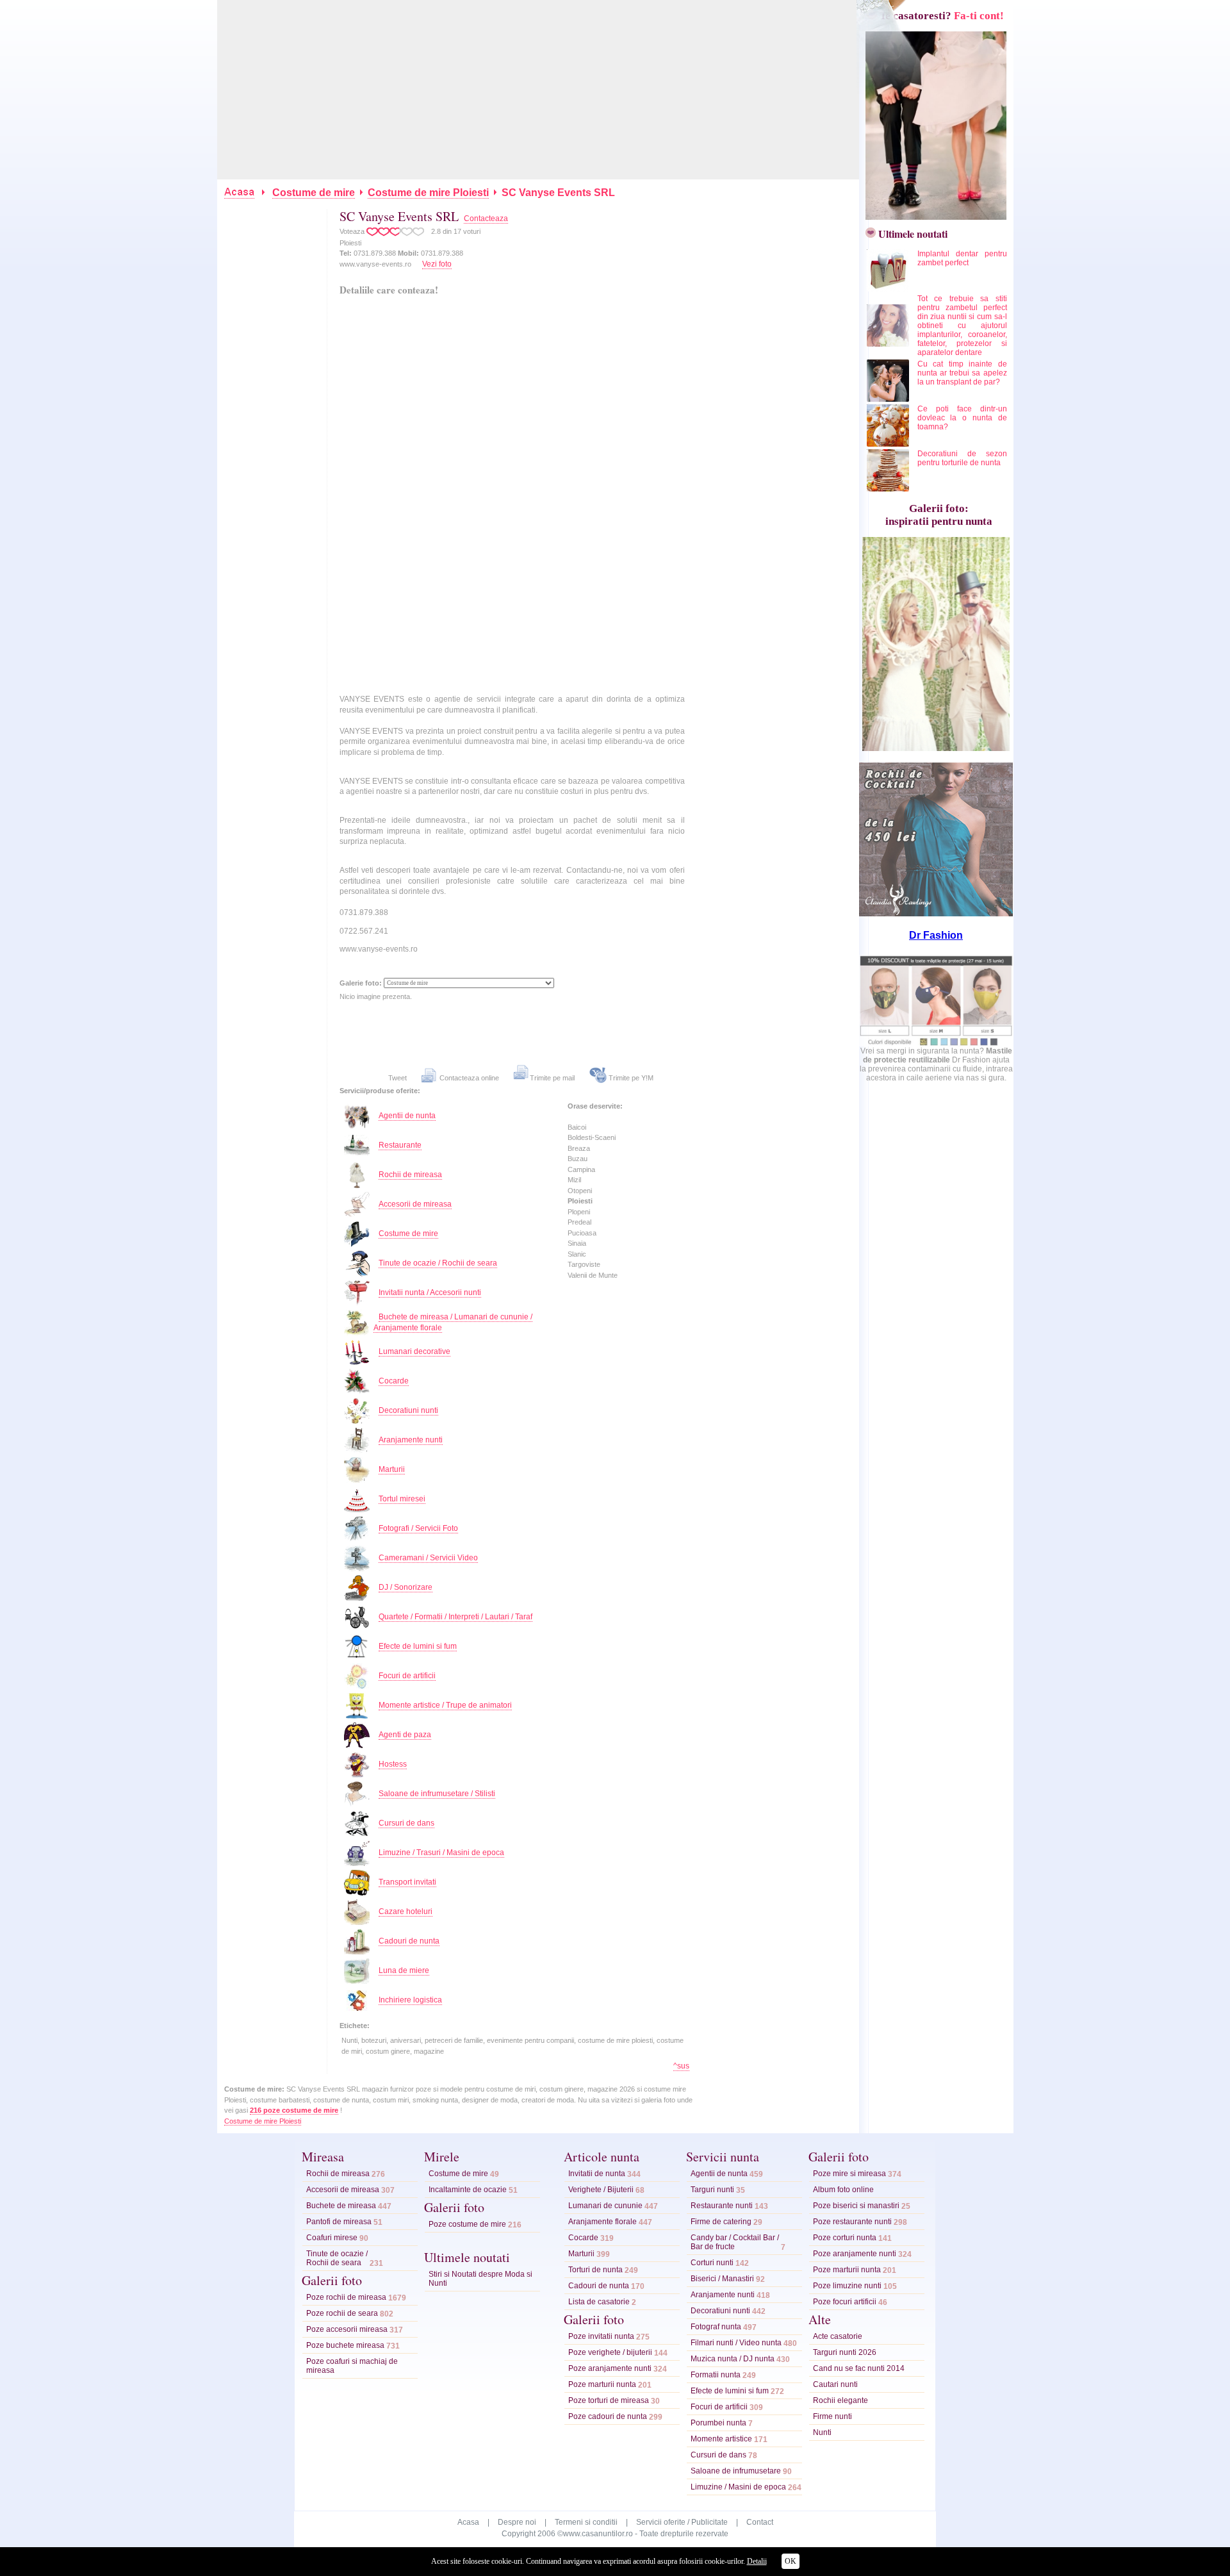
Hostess (393, 1764)
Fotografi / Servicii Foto (418, 1528)
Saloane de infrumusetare (736, 2471)
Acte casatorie (838, 2336)
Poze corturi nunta (845, 2238)
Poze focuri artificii (845, 2302)
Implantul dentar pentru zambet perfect (962, 258)
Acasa (468, 2522)
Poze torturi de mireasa (609, 2400)
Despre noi (517, 2522)
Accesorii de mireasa (415, 1204)
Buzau (578, 1159)
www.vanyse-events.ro (375, 264)
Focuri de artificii (407, 1676)
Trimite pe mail (552, 1078)
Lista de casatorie (599, 2302)
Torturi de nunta (595, 2270)
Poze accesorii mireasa (347, 2329)
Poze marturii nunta (602, 2384)
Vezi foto (437, 264)
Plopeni (579, 1212)
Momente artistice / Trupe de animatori (445, 1705)
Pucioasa (582, 1233)
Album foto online (843, 2190)
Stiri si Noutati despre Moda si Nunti (480, 2279)
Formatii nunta (716, 2375)
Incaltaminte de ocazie (468, 2190)
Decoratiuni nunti (408, 1410)
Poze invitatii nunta (601, 2336)
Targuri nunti (712, 2190)
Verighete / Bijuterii (601, 2190)
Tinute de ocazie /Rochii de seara (337, 2258)
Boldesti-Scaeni (592, 1137)
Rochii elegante (840, 2400)
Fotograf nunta (716, 2327)
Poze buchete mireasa (345, 2345)
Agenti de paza (405, 1735)
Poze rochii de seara (342, 2313)
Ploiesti (580, 1201)
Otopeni (580, 1191)
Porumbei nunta (718, 2423)
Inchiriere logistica (410, 2000)
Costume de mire (314, 193)
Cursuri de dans (406, 1823)
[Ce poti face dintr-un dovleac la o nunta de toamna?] (889, 444)
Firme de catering (721, 2222)
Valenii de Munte (593, 1275)
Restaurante (400, 1145)
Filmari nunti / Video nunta (736, 2343)
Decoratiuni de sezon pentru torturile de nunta (962, 458)
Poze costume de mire (467, 2224)
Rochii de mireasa (410, 1175)
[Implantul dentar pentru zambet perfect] (889, 289)
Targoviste (584, 1264)
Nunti (822, 2432)
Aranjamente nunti (411, 1440)
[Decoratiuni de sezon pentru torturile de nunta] (889, 489)
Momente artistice (721, 2439)
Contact (760, 2522)
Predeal (579, 1222)
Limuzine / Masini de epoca (738, 2487)
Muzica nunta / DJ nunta (733, 2359)
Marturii (392, 1469)
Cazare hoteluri (406, 1911)
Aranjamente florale (603, 2222)
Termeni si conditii (586, 2522)
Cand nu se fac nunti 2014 (859, 2368)
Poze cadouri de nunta (608, 2416)
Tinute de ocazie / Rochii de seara (438, 1263)
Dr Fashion (936, 935)
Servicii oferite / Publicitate (682, 2522)
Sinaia (577, 1243)
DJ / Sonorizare (406, 1587)
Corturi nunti (712, 2263)
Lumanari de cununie (605, 2206)
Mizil (574, 1180)
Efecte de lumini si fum (418, 1646)
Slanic (577, 1254)
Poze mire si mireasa (849, 2174)
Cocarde (394, 1381)
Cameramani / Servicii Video (428, 1558)
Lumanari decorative (414, 1351)
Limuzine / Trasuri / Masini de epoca (441, 1853)
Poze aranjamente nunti (610, 2368)
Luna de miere (404, 1970)
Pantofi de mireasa (339, 2222)
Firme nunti (832, 2416)
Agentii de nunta (407, 1116)
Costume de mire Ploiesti (428, 193)
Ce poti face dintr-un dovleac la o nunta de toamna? (962, 418)
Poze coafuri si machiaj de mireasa (352, 2366)
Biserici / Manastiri (722, 2279)
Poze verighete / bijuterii (610, 2352)
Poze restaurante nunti (852, 2222)
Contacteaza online (468, 1078)
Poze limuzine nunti (847, 2286)
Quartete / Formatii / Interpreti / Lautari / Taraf (455, 1617)
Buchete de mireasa (341, 2206)
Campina (581, 1169)
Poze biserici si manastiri (856, 2206)
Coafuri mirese (332, 2238)
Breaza (579, 1148)
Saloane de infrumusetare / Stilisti (437, 1794)
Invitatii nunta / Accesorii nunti (430, 1292)
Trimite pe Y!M (630, 1078)
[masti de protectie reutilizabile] (936, 1044)
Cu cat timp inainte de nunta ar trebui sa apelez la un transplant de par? (962, 373)
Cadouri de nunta (409, 1941)
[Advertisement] (539, 90)
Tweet (398, 1078)
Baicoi (577, 1127)
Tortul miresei (402, 1499)
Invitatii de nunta (597, 2174)
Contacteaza (486, 219)
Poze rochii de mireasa (346, 2297)
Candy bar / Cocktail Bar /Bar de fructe (735, 2242)
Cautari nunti (835, 2384)
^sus (681, 2066)
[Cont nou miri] (933, 216)
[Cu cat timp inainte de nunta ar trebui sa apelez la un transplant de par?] (889, 399)
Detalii (757, 2561)
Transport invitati (407, 1882)
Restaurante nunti (722, 2206)
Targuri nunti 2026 (845, 2352)
